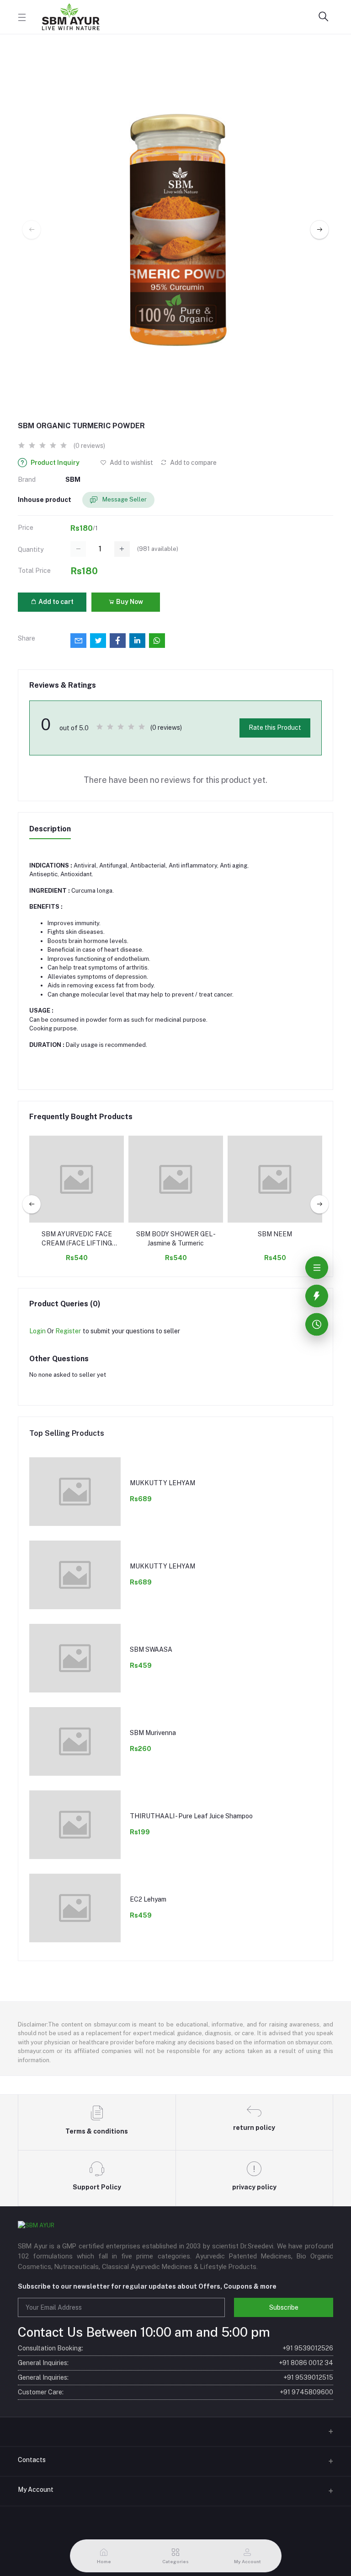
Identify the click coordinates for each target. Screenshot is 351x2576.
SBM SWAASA (151, 1649)
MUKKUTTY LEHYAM (162, 1483)
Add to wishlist (131, 463)
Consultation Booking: (175, 2348)
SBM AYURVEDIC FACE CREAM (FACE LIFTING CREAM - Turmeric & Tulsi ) (77, 1239)
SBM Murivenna (153, 1733)
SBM (73, 480)
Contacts (32, 2460)
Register (68, 1331)
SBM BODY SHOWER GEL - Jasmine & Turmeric (176, 1239)
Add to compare (193, 463)
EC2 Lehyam (148, 1899)
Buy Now (129, 602)
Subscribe (284, 2307)
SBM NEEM (275, 1234)
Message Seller (124, 499)
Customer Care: (175, 2392)
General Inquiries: (175, 2363)
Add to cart (55, 602)
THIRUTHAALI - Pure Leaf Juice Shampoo (191, 1816)
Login (37, 1331)
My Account (36, 2490)
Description (50, 829)
